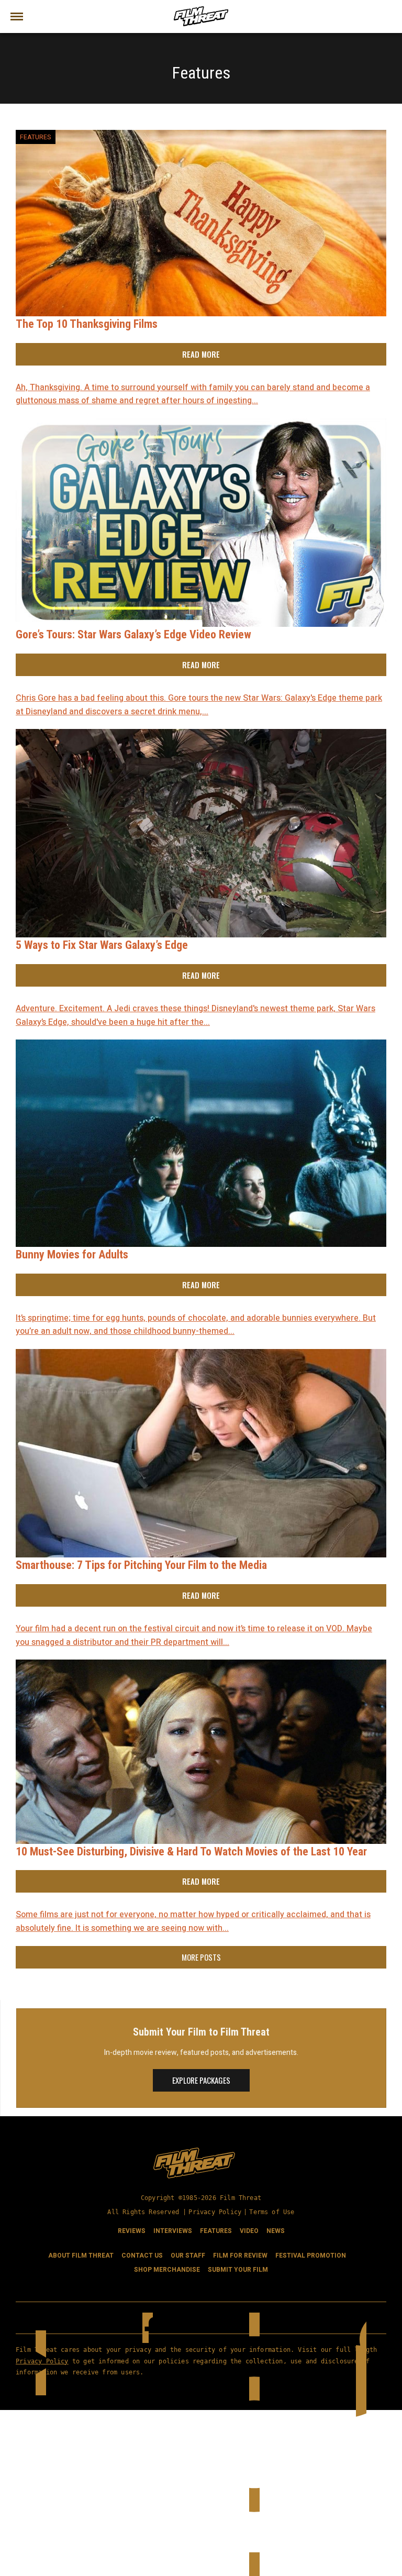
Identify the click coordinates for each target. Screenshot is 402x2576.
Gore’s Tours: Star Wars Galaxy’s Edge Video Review (133, 634)
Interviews (173, 2231)
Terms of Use (272, 2212)
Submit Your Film (238, 2270)
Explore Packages (201, 2080)
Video (249, 2231)
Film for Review (240, 2256)
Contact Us (142, 2256)
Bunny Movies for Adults (72, 1254)
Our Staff (188, 2256)
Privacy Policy (215, 2212)
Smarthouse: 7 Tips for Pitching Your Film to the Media (141, 1565)
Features (36, 137)
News (276, 2231)
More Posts (201, 1957)
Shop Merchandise (167, 2270)
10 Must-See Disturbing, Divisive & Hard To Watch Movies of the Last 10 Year (191, 1851)
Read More (201, 354)
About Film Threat (81, 2256)
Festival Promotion (311, 2256)
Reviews (132, 2231)
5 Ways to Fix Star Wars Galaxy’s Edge (102, 945)
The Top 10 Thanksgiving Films (87, 324)
